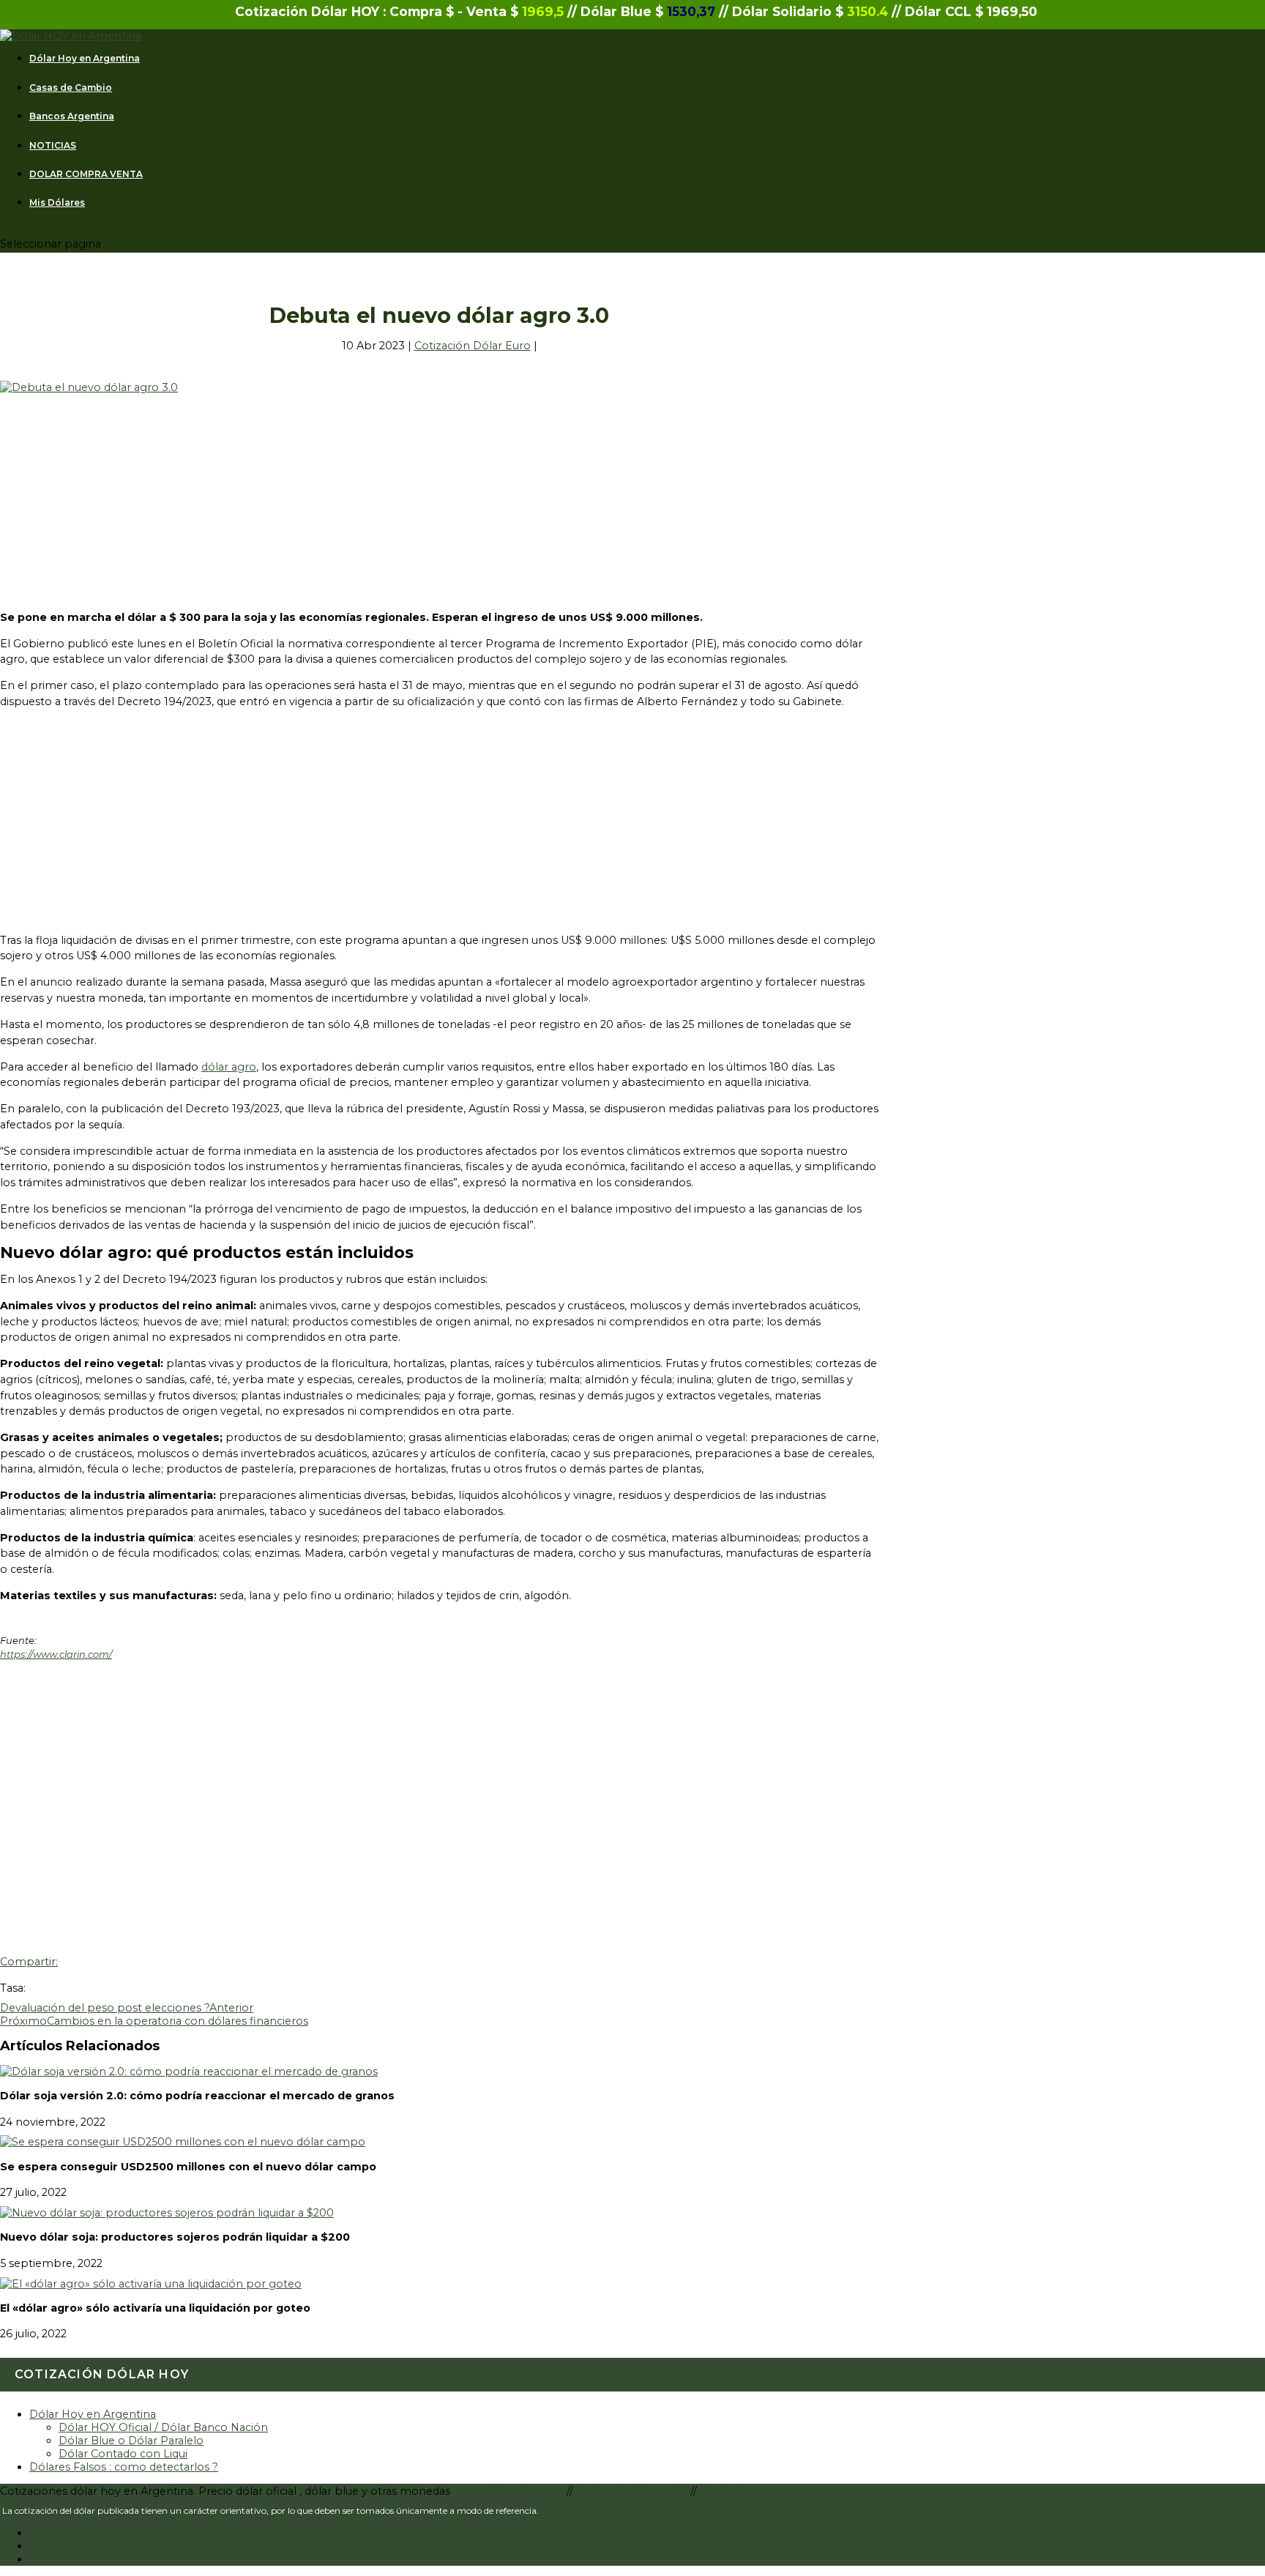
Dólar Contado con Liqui (123, 2454)
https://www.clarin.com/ (56, 1654)
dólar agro (229, 1067)
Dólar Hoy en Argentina (85, 59)
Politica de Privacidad (633, 2491)
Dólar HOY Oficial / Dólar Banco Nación (163, 2427)
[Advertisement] (439, 496)
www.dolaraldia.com (511, 2491)
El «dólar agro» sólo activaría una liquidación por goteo (155, 2308)
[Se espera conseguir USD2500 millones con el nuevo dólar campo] (183, 2142)
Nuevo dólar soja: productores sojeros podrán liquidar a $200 (175, 2237)
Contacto (725, 2491)
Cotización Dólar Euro (473, 346)
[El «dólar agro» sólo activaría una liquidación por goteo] (151, 2284)
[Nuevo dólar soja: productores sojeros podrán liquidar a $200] (167, 2213)
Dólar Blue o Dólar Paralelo (131, 2441)
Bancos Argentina (72, 116)
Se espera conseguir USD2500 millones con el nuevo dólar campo (188, 2167)
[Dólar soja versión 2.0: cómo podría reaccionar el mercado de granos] (189, 2071)
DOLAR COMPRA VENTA (86, 174)
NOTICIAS (53, 146)
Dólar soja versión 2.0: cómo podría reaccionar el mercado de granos (197, 2096)
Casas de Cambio (71, 88)
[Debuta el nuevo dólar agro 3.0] (89, 387)
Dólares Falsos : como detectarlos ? (124, 2467)
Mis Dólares (57, 203)
